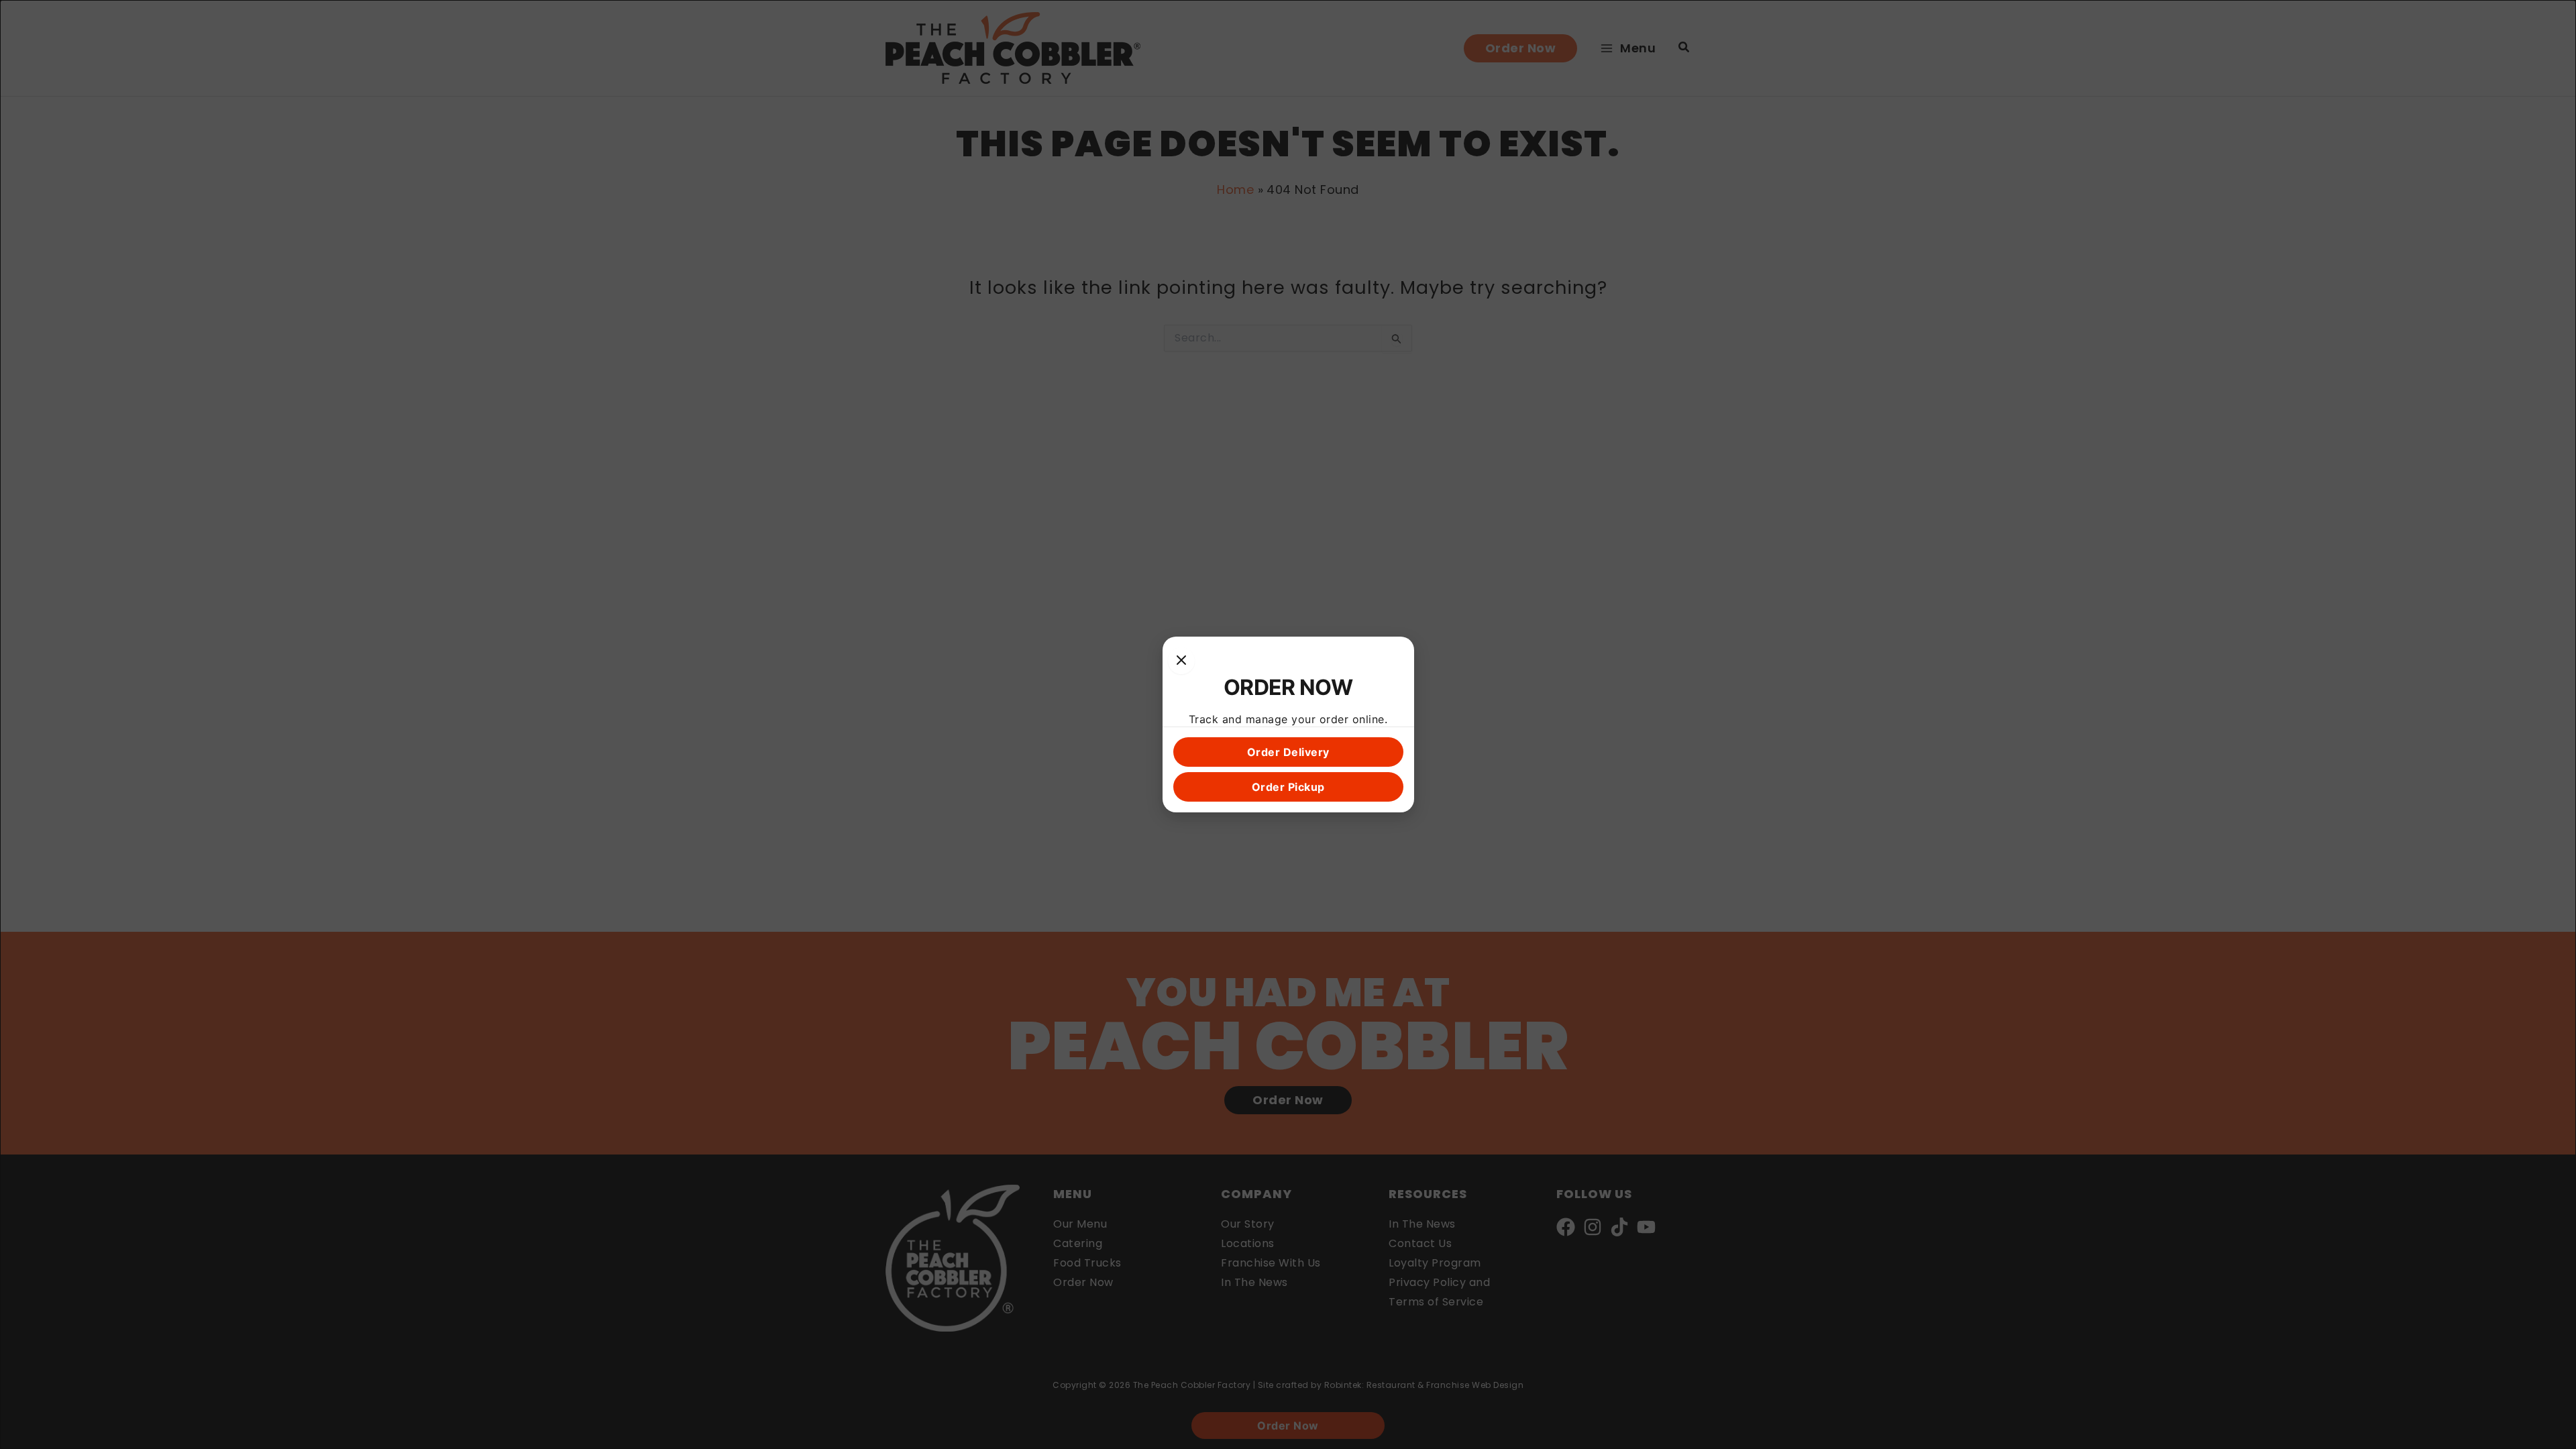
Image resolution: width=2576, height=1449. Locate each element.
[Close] (1181, 661)
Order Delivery (1288, 752)
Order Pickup (1288, 787)
